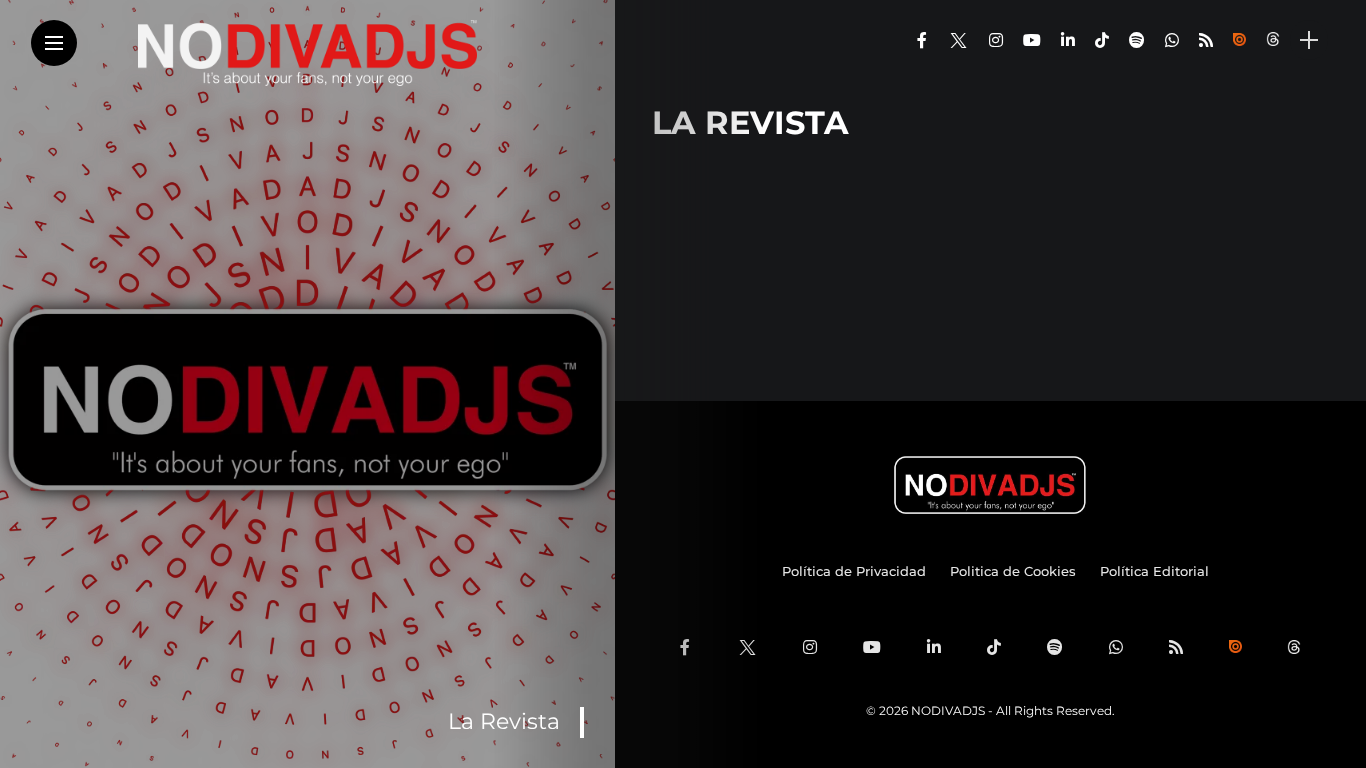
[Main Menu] (54, 43)
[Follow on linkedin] (1068, 40)
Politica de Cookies (1013, 571)
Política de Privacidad (854, 571)
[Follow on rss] (1206, 40)
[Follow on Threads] (1275, 40)
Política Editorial (1154, 571)
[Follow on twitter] (958, 40)
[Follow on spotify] (1137, 40)
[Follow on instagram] (996, 40)
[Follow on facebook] (922, 40)
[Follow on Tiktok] (1102, 40)
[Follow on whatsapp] (1172, 40)
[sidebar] (1309, 40)
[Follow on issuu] (1239, 40)
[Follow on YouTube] (1032, 40)
